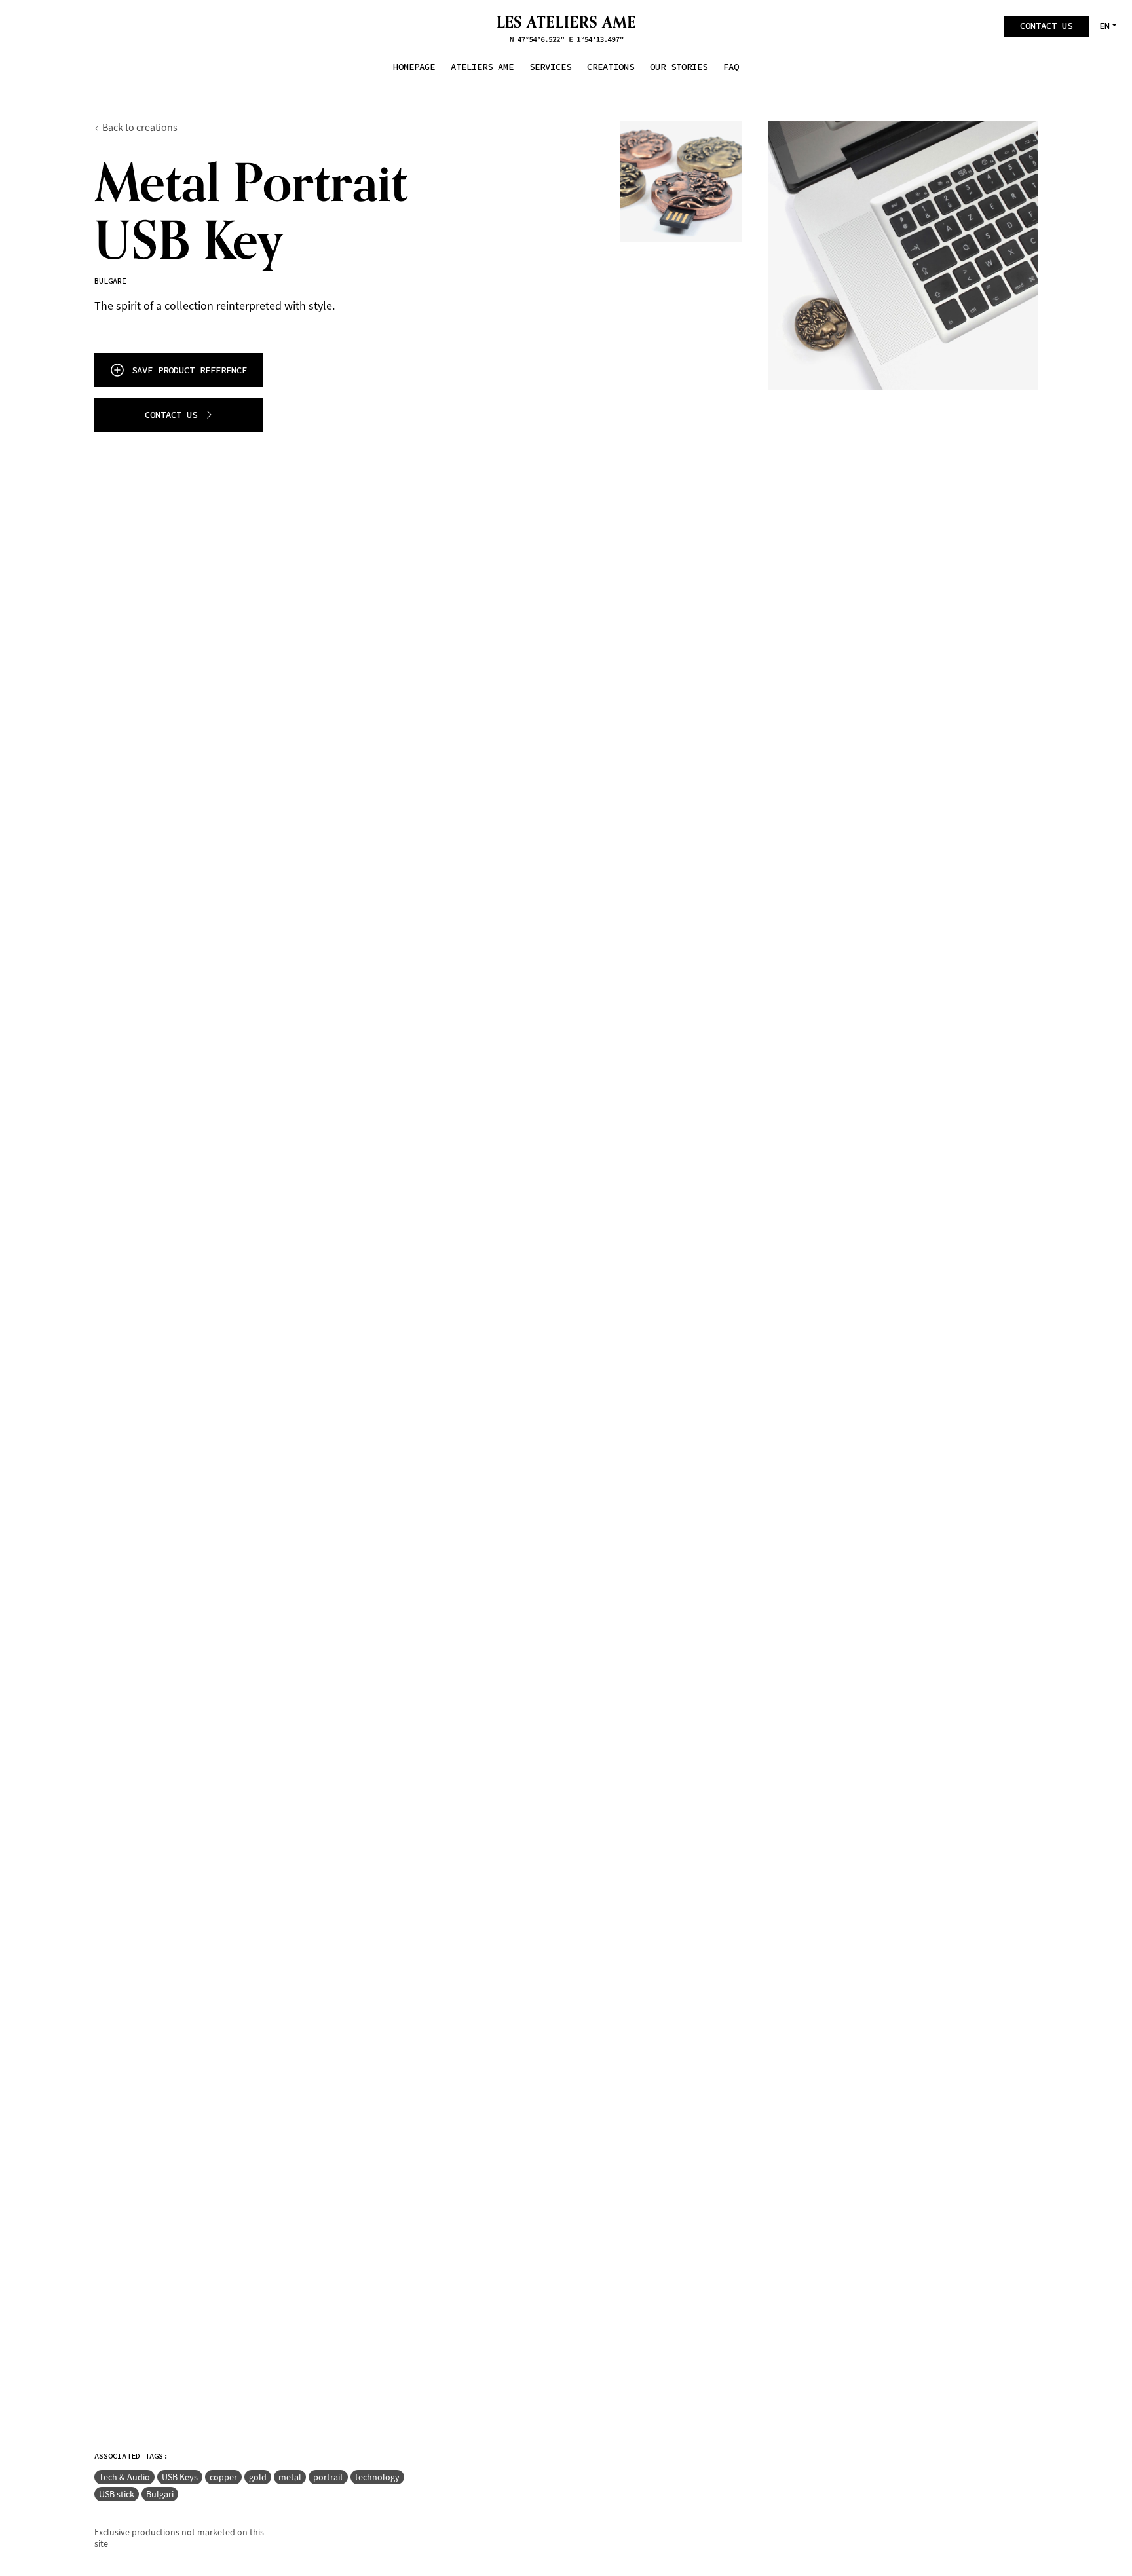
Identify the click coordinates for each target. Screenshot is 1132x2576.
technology (377, 2477)
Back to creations (140, 127)
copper (223, 2477)
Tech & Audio (124, 2477)
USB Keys (180, 2477)
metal (290, 2477)
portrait (328, 2477)
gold (258, 2477)
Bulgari (160, 2494)
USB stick (117, 2494)
